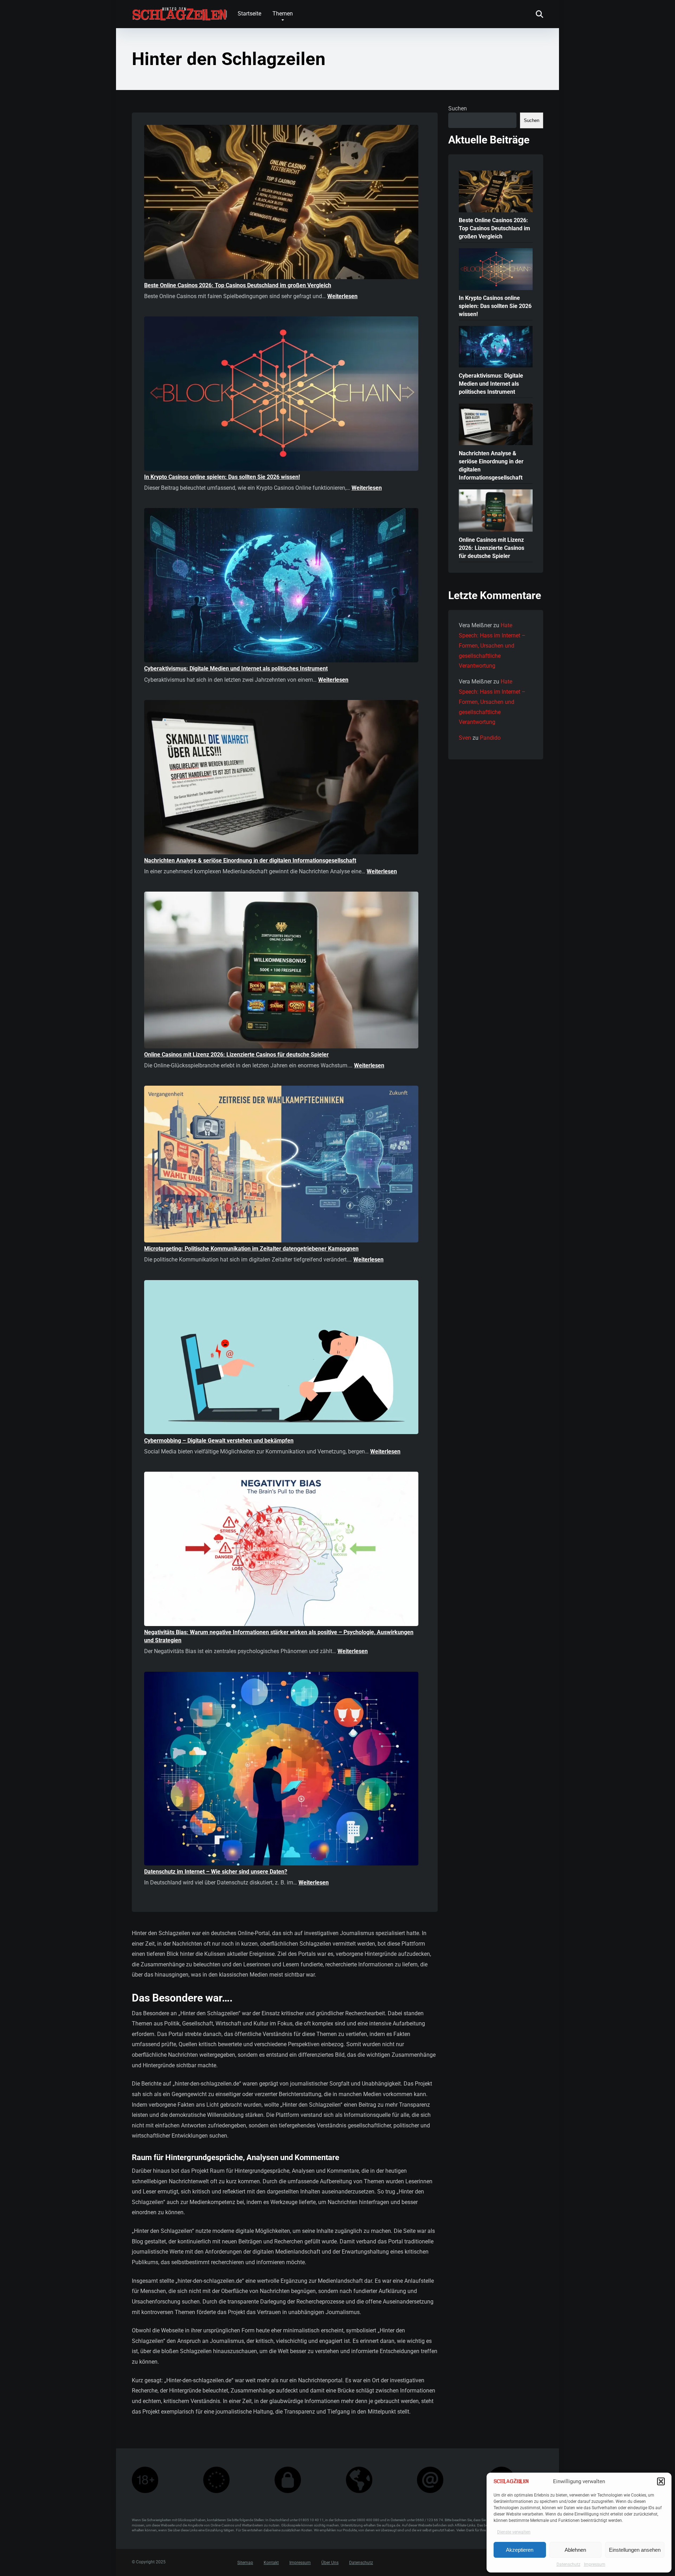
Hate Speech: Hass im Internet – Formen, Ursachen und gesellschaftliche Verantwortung (492, 645)
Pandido (490, 738)
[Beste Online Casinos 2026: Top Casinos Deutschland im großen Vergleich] (281, 203)
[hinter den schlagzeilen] (179, 11)
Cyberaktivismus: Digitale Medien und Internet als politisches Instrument (236, 669)
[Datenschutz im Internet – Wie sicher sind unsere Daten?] (281, 1770)
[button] (661, 2481)
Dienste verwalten (514, 2532)
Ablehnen (575, 2550)
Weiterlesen (342, 296)
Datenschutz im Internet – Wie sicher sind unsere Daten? (216, 1872)
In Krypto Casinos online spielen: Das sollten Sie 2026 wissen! (222, 477)
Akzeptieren (520, 2550)
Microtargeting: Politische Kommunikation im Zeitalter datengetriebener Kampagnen (251, 1249)
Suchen (458, 108)
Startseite (249, 14)
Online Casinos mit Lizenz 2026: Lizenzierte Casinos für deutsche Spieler (236, 1055)
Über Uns (330, 2563)
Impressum (595, 2564)
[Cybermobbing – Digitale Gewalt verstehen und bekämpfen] (281, 1358)
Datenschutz (568, 2564)
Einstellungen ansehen (635, 2550)
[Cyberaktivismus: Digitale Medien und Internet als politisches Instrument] (281, 586)
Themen (283, 14)
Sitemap (245, 2563)
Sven (465, 738)
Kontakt (271, 2563)
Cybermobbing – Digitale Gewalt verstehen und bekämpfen (219, 1441)
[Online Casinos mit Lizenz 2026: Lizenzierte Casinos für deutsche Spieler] (281, 971)
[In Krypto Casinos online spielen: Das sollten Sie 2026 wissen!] (281, 395)
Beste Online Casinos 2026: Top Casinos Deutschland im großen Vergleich (238, 285)
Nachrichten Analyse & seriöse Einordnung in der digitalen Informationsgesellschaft (250, 860)
